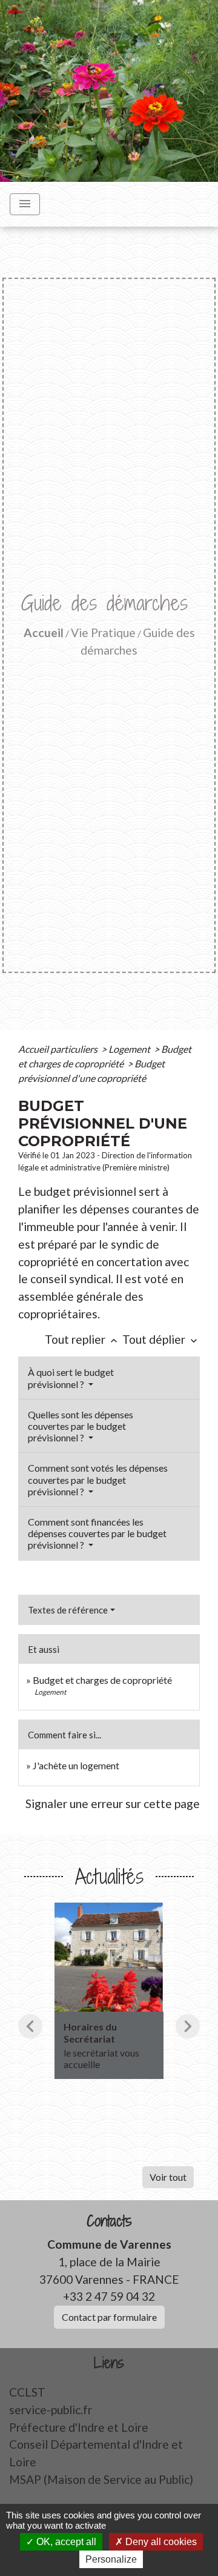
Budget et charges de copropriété (102, 1680)
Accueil (44, 632)
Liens (109, 2363)
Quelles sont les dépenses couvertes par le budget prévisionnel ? (81, 1426)
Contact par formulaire (109, 2317)
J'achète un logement (76, 1765)
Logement (130, 1049)
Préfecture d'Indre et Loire (79, 2427)
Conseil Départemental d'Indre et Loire (96, 2453)
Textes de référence (68, 1610)
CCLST (27, 2392)
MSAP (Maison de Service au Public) (101, 2479)
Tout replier (82, 1339)
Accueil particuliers (59, 1049)
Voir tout (168, 2177)
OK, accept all (65, 2542)
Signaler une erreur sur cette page (113, 1804)
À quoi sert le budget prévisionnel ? (71, 1378)
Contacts (109, 2221)
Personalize (111, 2559)
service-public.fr (51, 2410)
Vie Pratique (103, 632)
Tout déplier (161, 1339)
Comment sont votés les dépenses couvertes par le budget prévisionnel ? (98, 1479)
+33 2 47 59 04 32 (109, 2296)
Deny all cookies (160, 2542)
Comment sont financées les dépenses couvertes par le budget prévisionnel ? (97, 1533)
